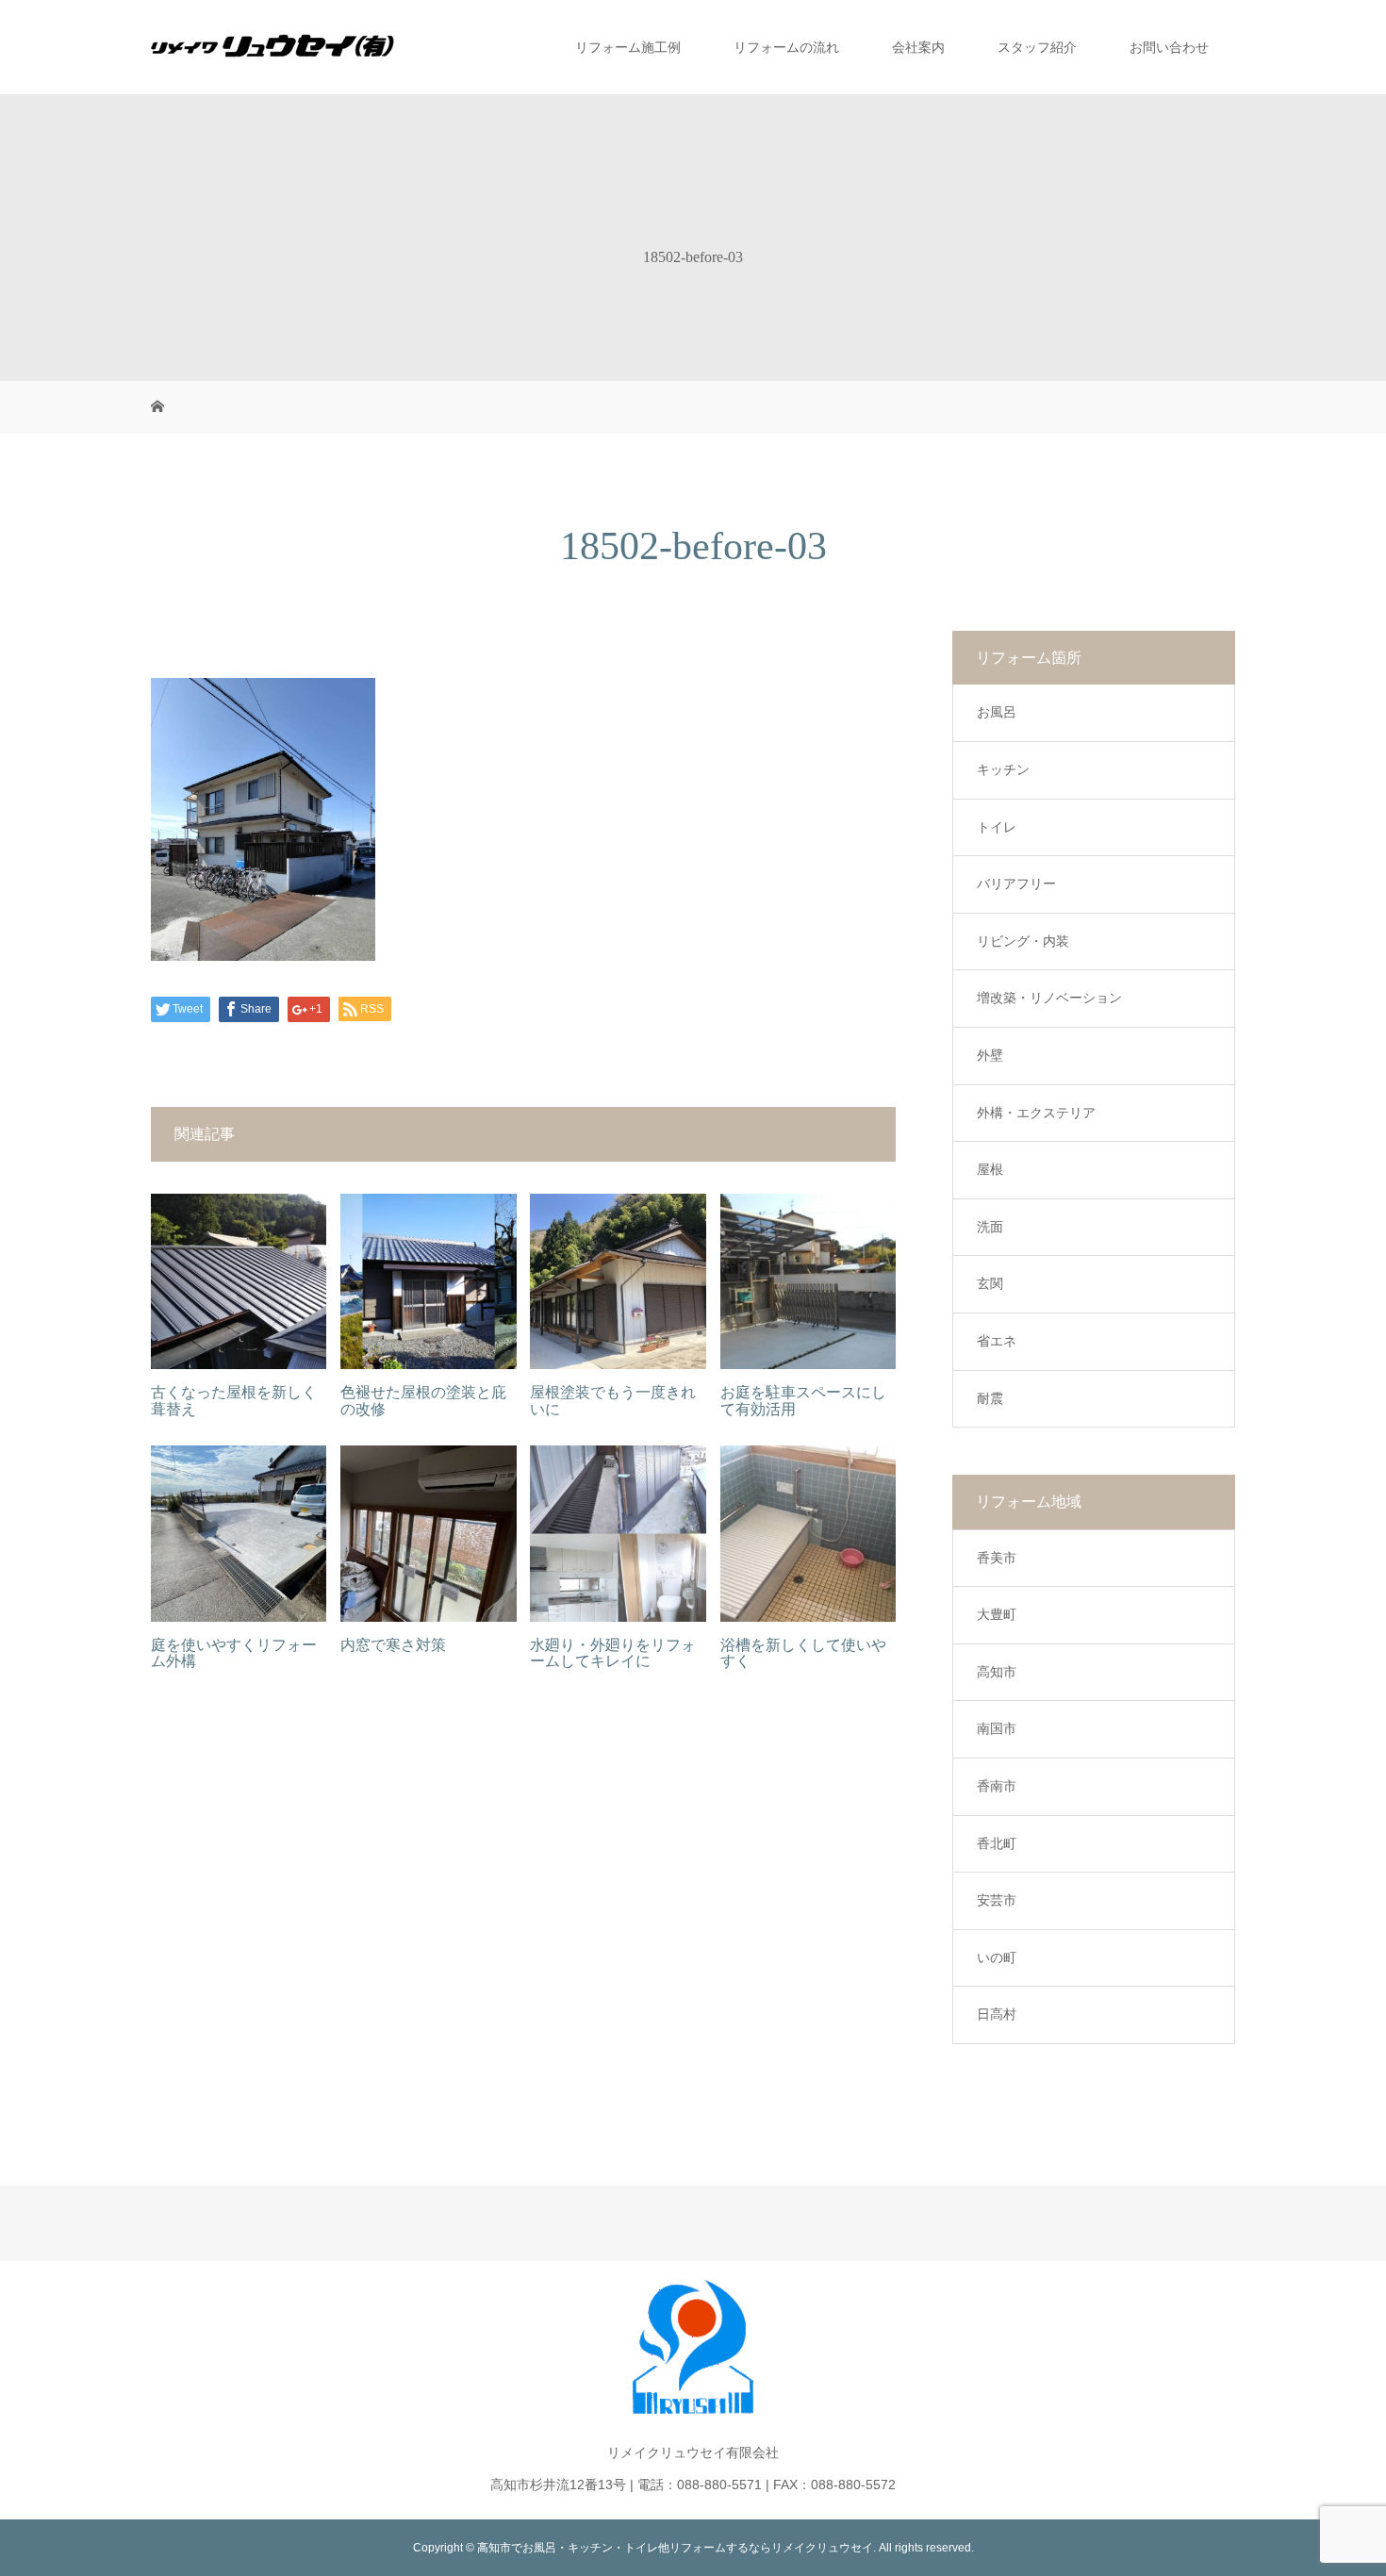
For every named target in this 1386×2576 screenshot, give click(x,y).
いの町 (997, 1957)
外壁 (990, 1055)
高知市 (997, 1672)
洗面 (990, 1227)
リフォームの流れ (786, 47)
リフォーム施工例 (628, 47)
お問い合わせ (1169, 47)
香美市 (997, 1558)
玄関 (990, 1283)
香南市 (997, 1786)
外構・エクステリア (1036, 1113)
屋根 (990, 1169)
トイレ (997, 827)
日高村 (997, 2014)
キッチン (1003, 769)
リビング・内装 (1023, 941)
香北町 (997, 1843)
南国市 (997, 1728)
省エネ (997, 1341)
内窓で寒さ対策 (393, 1645)
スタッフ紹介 (1037, 47)
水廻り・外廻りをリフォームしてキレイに (613, 1653)
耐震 (990, 1398)
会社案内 (918, 47)
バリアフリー (1016, 883)
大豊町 (997, 1614)
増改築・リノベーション (1049, 998)
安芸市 (997, 1900)
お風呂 (997, 712)
